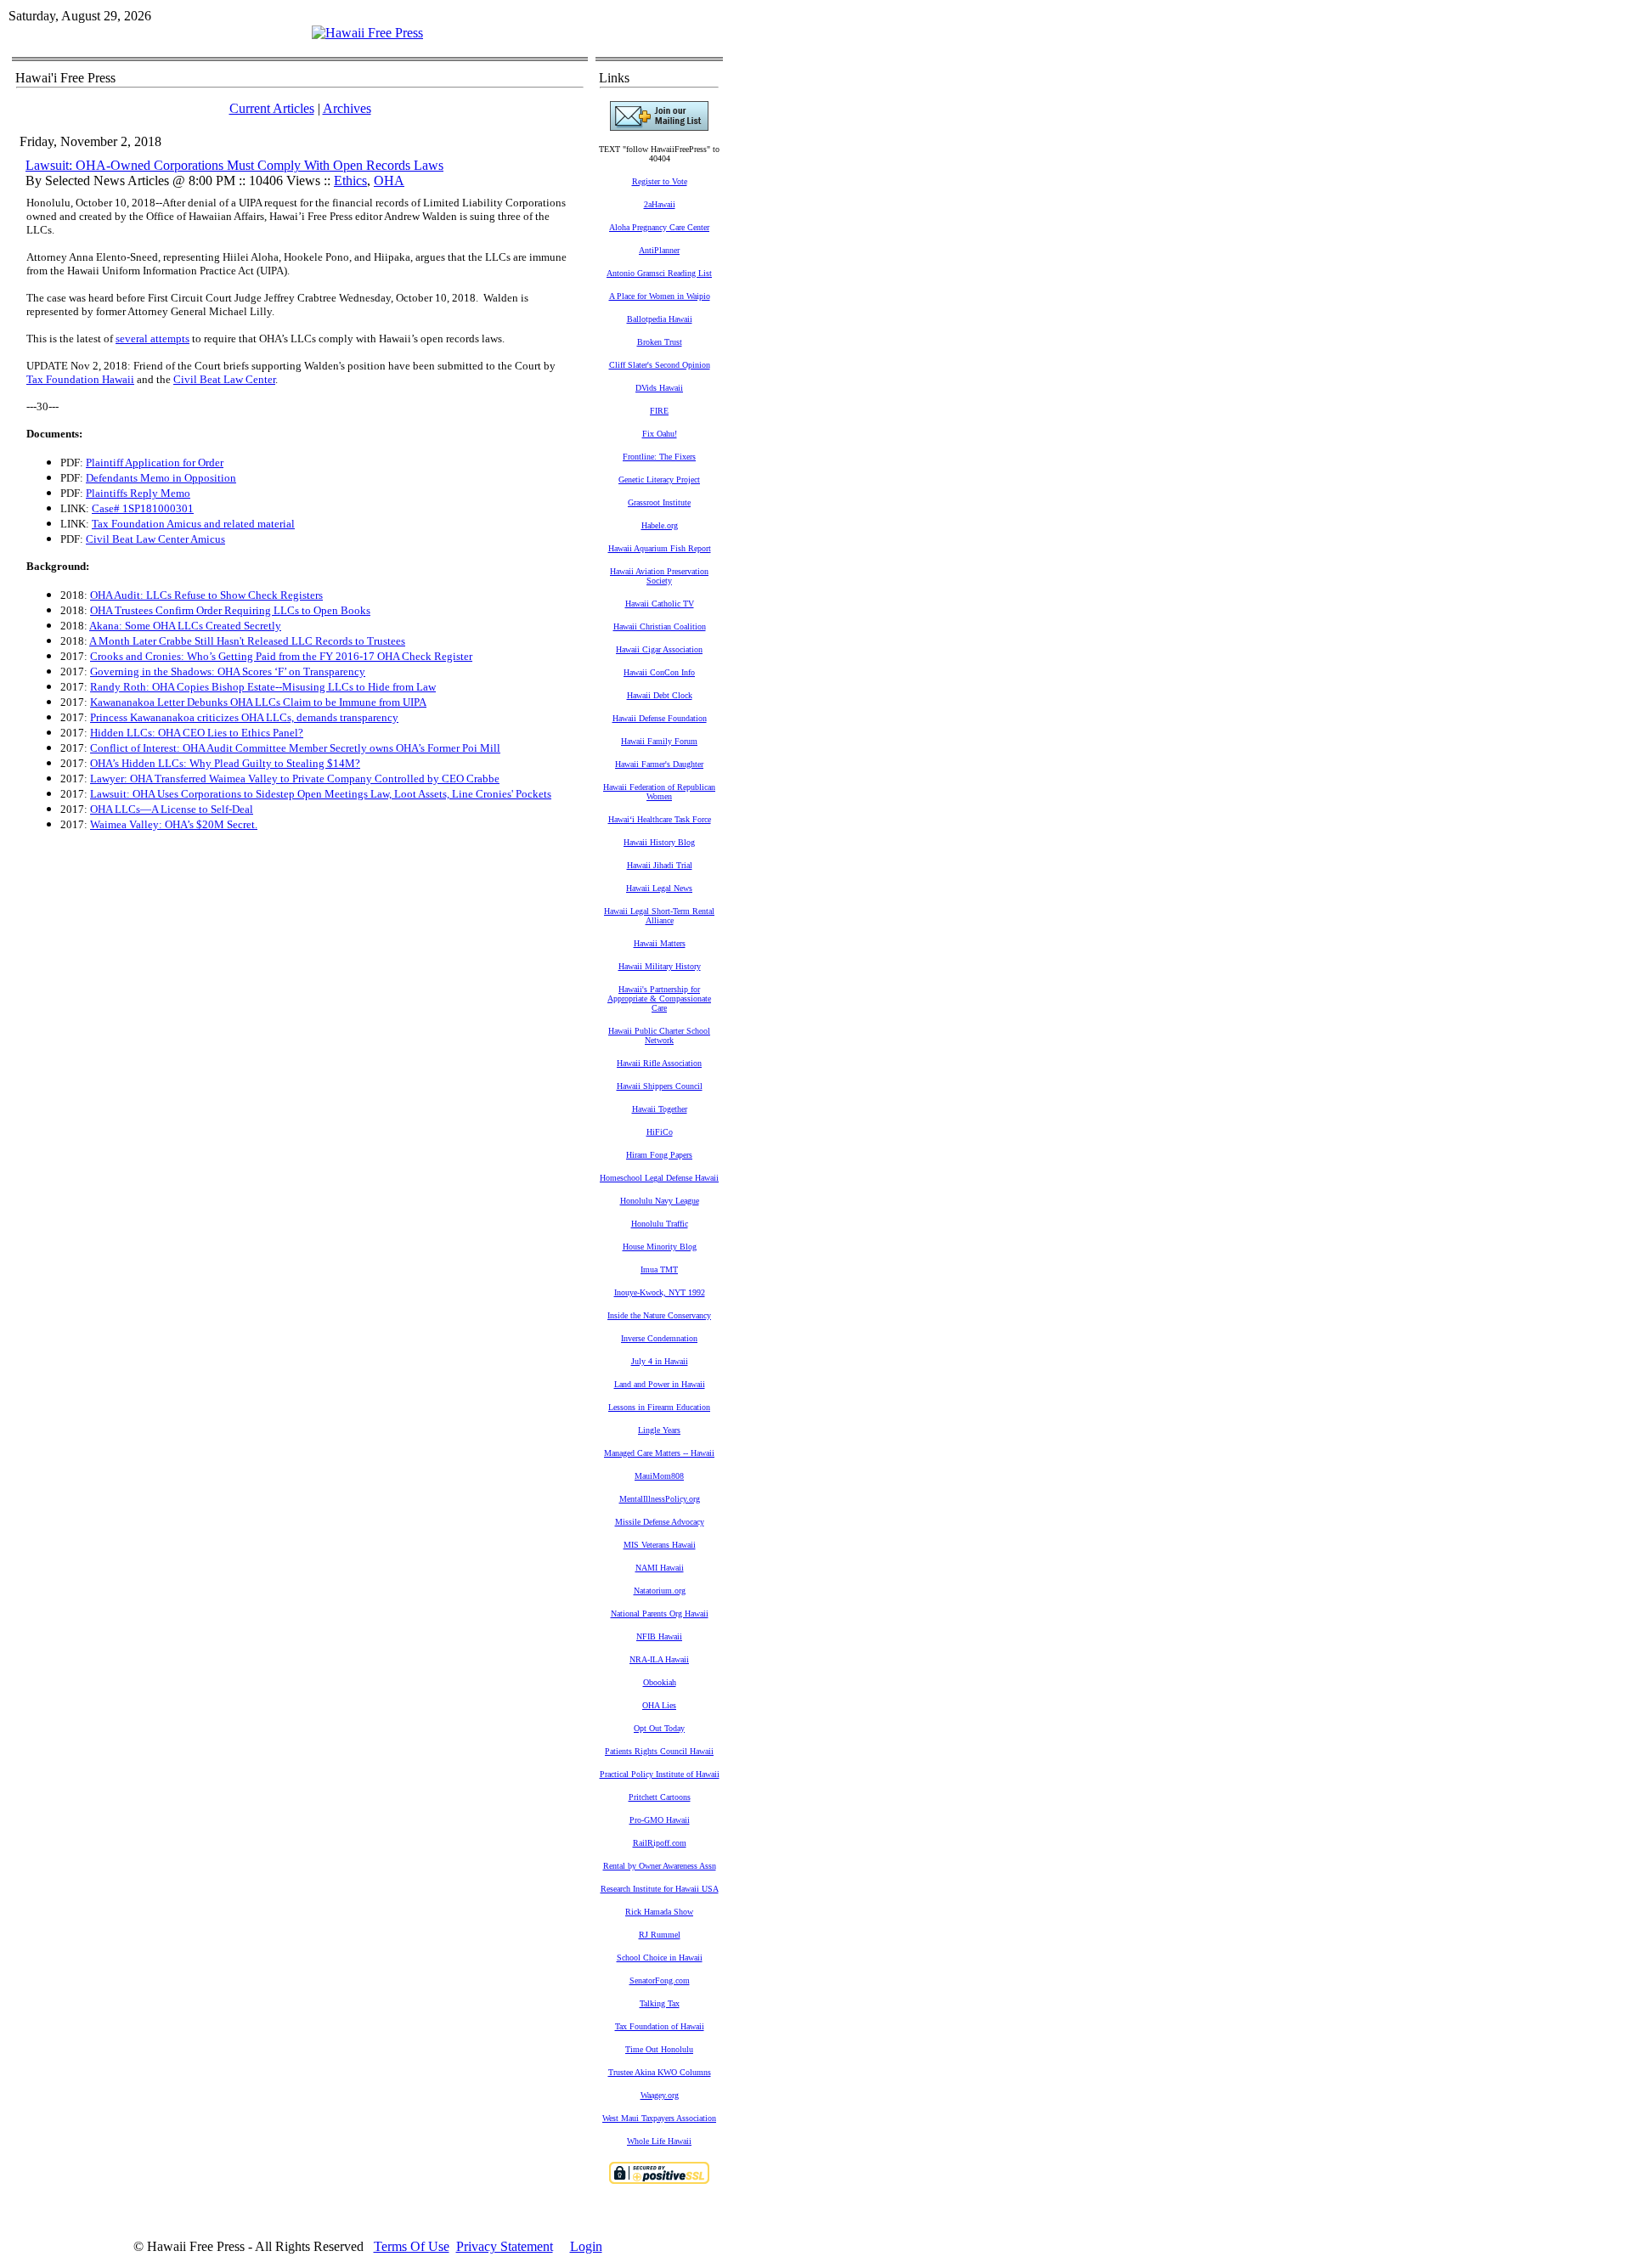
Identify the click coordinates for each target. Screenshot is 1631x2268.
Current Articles (272, 108)
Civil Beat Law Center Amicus (155, 539)
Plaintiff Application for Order (155, 463)
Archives (347, 108)
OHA (389, 181)
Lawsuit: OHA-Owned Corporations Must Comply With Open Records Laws (234, 165)
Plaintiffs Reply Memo (138, 493)
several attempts (152, 339)
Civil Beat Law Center (224, 379)
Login (586, 2246)
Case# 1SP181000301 (143, 508)
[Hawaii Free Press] (367, 33)
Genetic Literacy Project (659, 480)
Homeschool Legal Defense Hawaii (659, 1178)
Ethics (350, 181)
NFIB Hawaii (659, 1636)
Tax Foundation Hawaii (80, 379)
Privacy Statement (505, 2246)
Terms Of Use (412, 2246)
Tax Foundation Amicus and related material (193, 524)
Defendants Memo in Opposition (161, 478)
